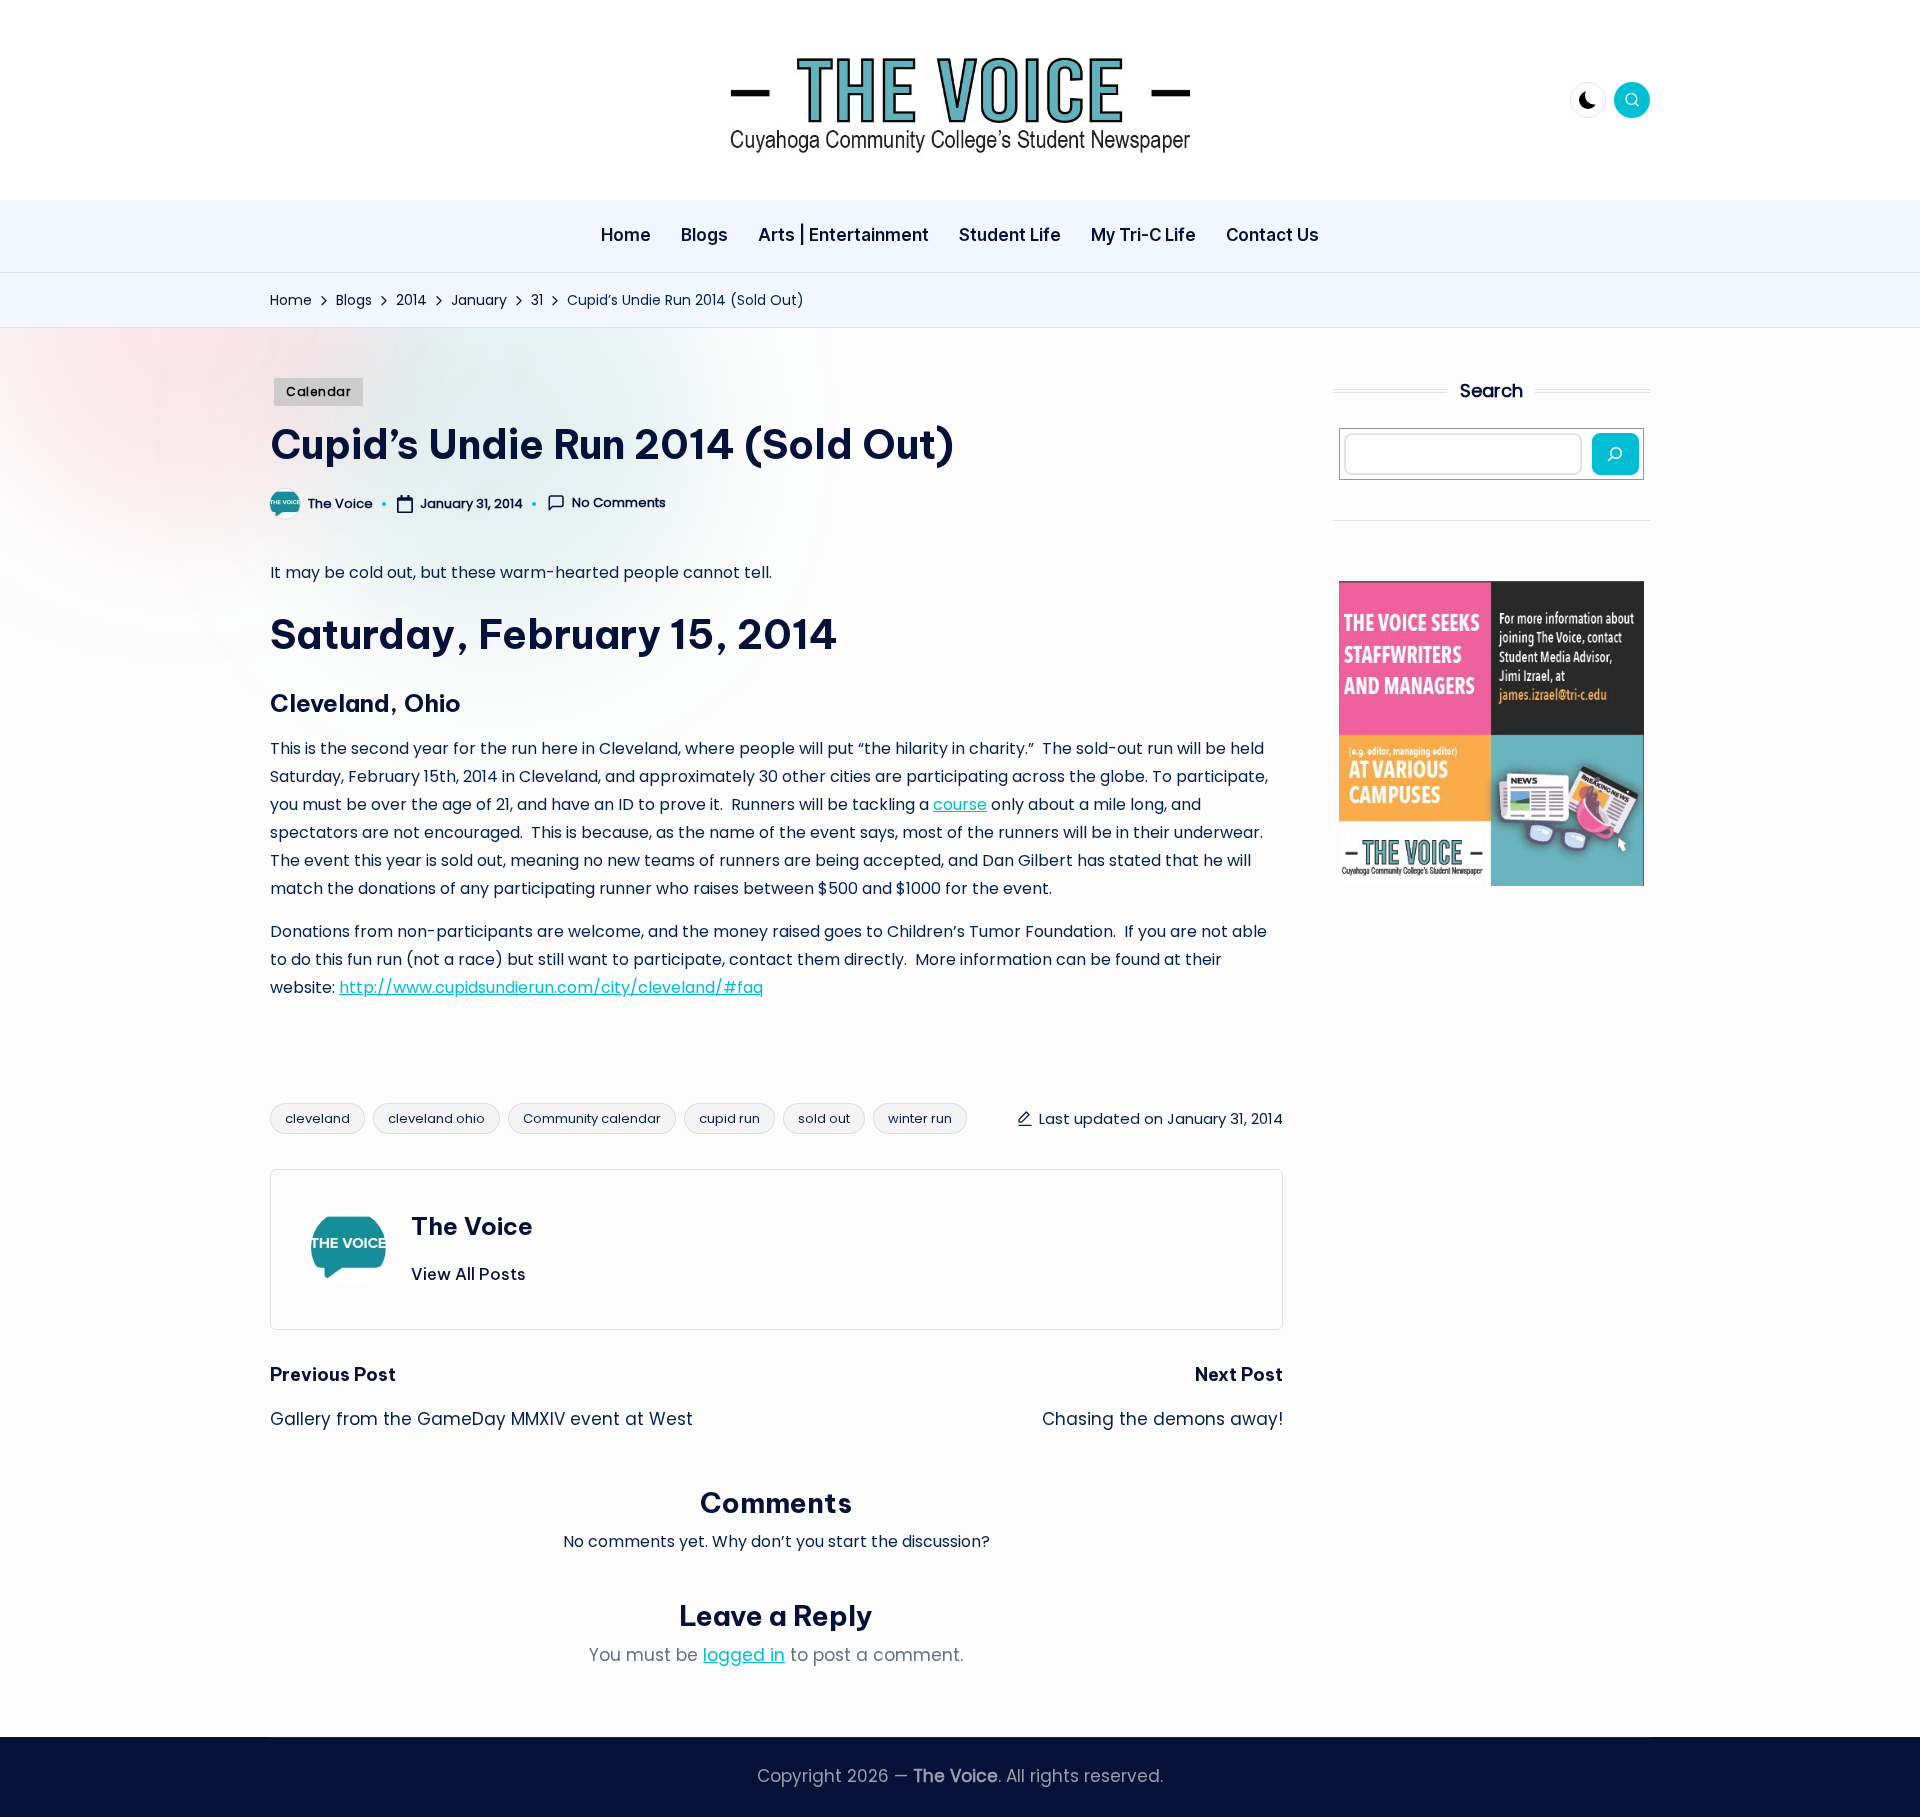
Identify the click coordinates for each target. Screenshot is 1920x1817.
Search (1491, 390)
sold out (824, 1118)
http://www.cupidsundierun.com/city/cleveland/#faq (551, 987)
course (960, 804)
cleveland (317, 1118)
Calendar (318, 391)
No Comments (619, 503)
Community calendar (592, 1118)
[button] (468, 1274)
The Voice (472, 1226)
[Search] (1615, 454)
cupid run (729, 1118)
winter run (920, 1118)
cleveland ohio (436, 1118)
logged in (744, 1655)
